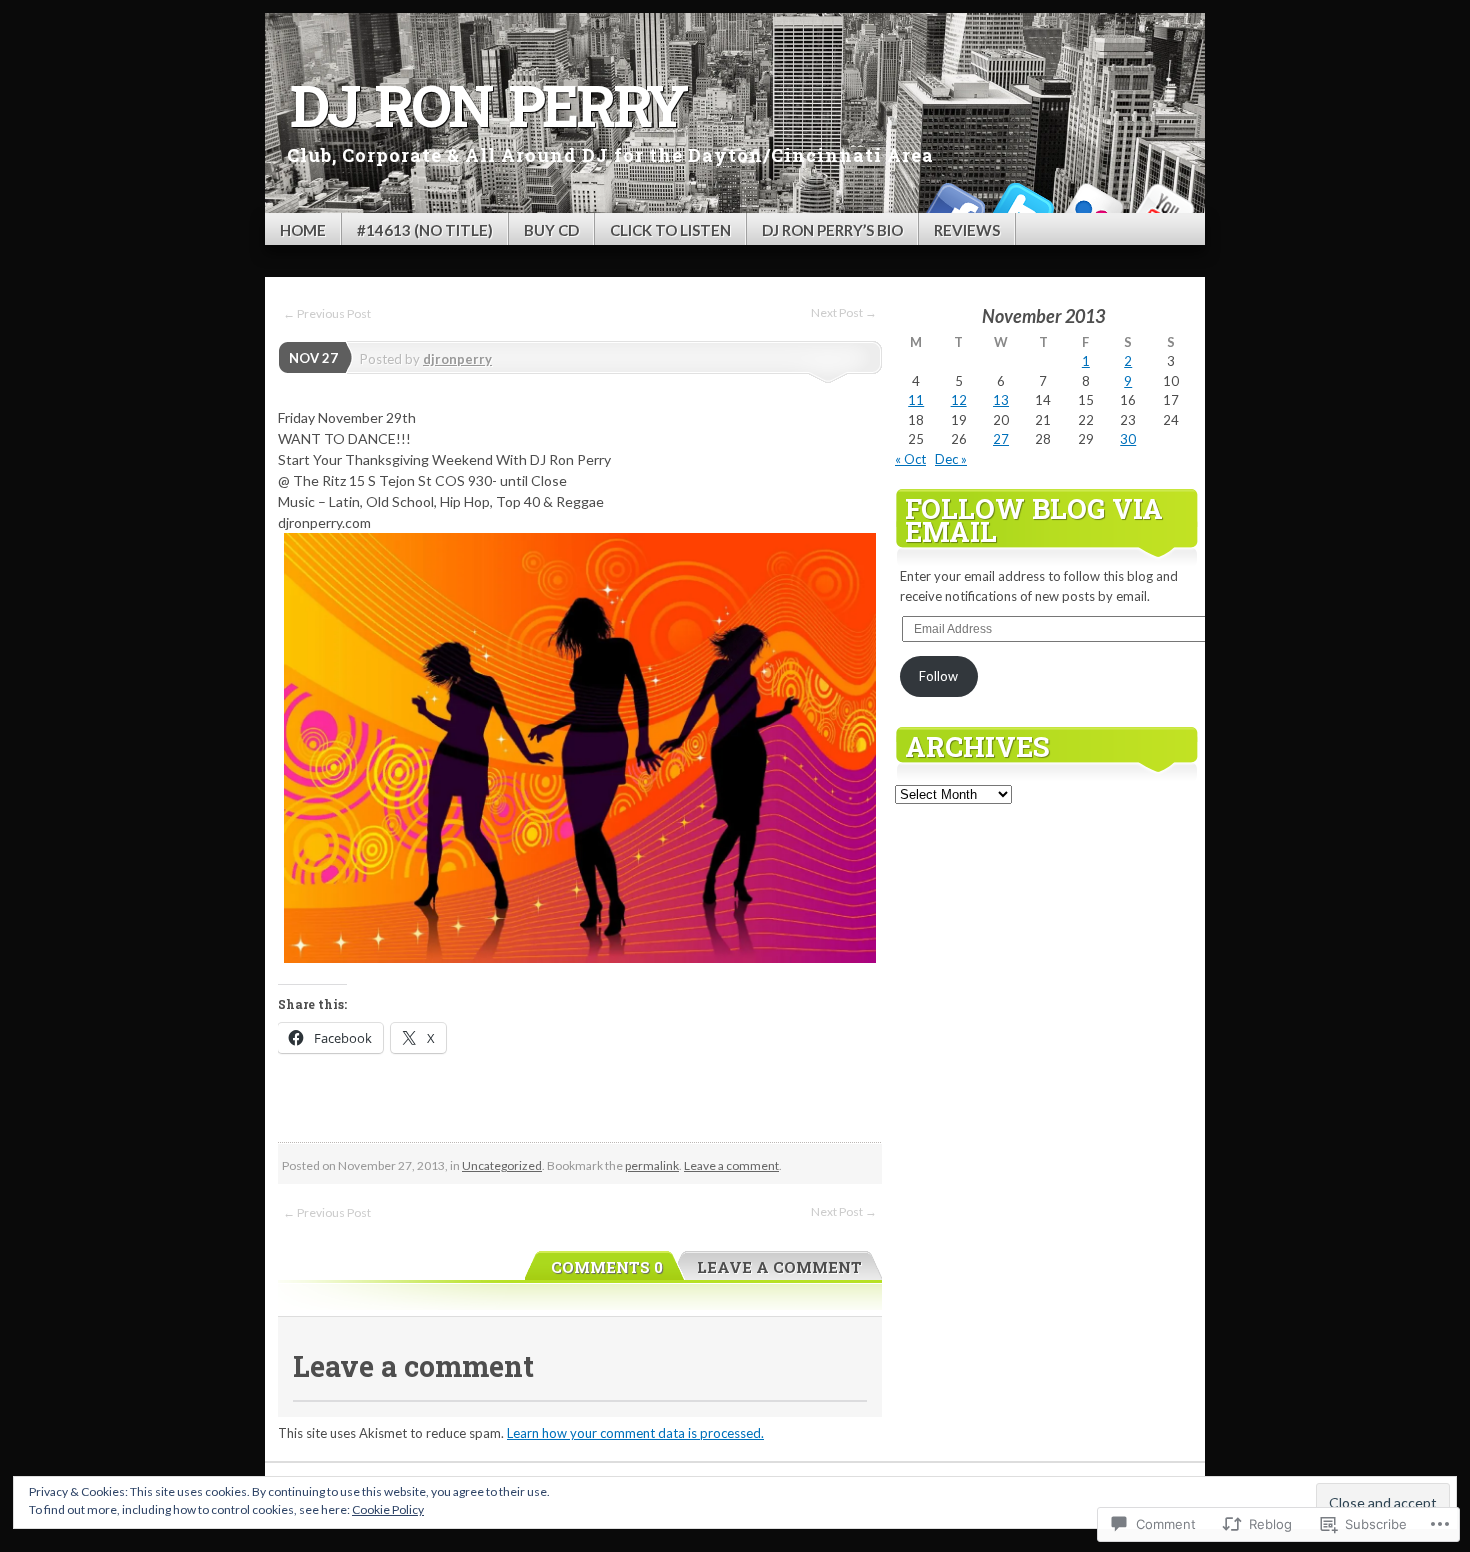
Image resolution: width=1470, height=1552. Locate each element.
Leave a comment (731, 1165)
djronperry (457, 359)
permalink (652, 1165)
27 (1001, 439)
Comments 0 (607, 1267)
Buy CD (551, 230)
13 (1001, 400)
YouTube (1163, 205)
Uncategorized (502, 1165)
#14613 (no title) (425, 230)
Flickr (1093, 205)
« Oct (910, 459)
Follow (938, 676)
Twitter (1023, 205)
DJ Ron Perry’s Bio (832, 230)
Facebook (953, 205)
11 (916, 400)
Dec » (951, 459)
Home (303, 230)
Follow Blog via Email (1034, 519)
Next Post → (844, 312)
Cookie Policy (388, 1509)
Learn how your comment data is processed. (635, 1433)
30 (1128, 439)
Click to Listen (670, 230)
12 (959, 400)
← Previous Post (327, 313)
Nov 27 (313, 358)
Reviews (967, 230)
